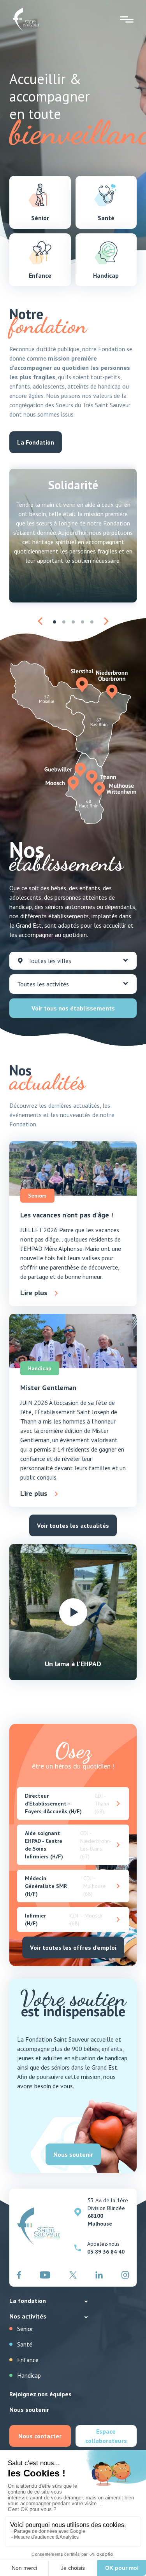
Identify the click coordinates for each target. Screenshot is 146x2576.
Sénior (25, 2329)
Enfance (28, 2360)
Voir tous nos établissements (73, 1008)
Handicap (29, 2375)
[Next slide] (106, 621)
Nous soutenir (29, 2410)
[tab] (55, 622)
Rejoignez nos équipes (40, 2394)
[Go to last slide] (40, 621)
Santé (25, 2344)
